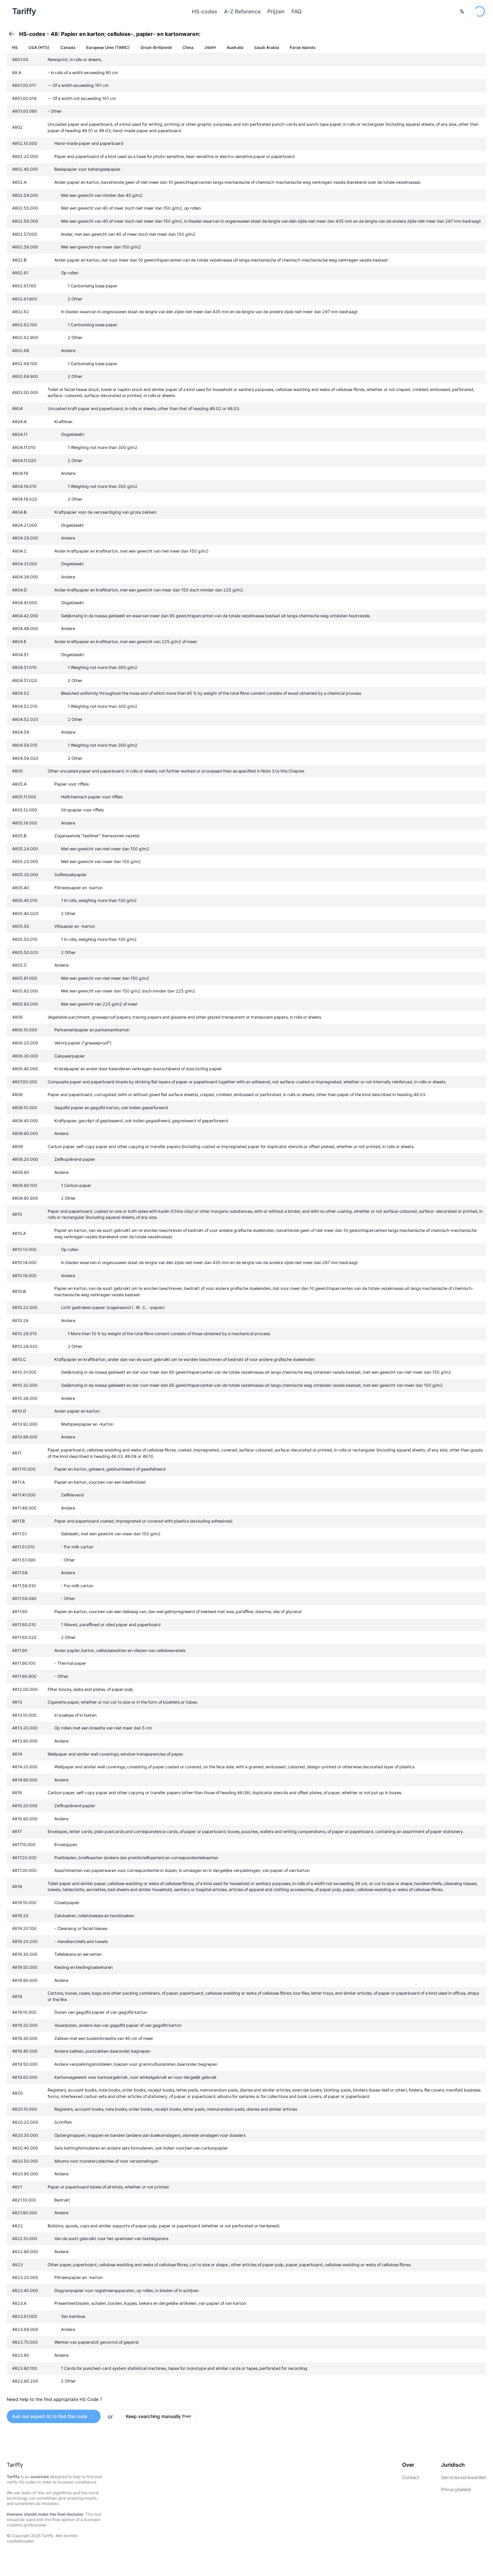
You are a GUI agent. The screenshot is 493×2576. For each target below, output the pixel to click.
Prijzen (276, 11)
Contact (411, 2477)
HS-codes (205, 11)
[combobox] (462, 11)
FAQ (296, 11)
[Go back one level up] (14, 34)
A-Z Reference (242, 11)
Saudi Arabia (267, 47)
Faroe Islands (303, 47)
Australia (235, 47)
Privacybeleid (456, 2489)
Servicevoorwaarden (464, 2477)
